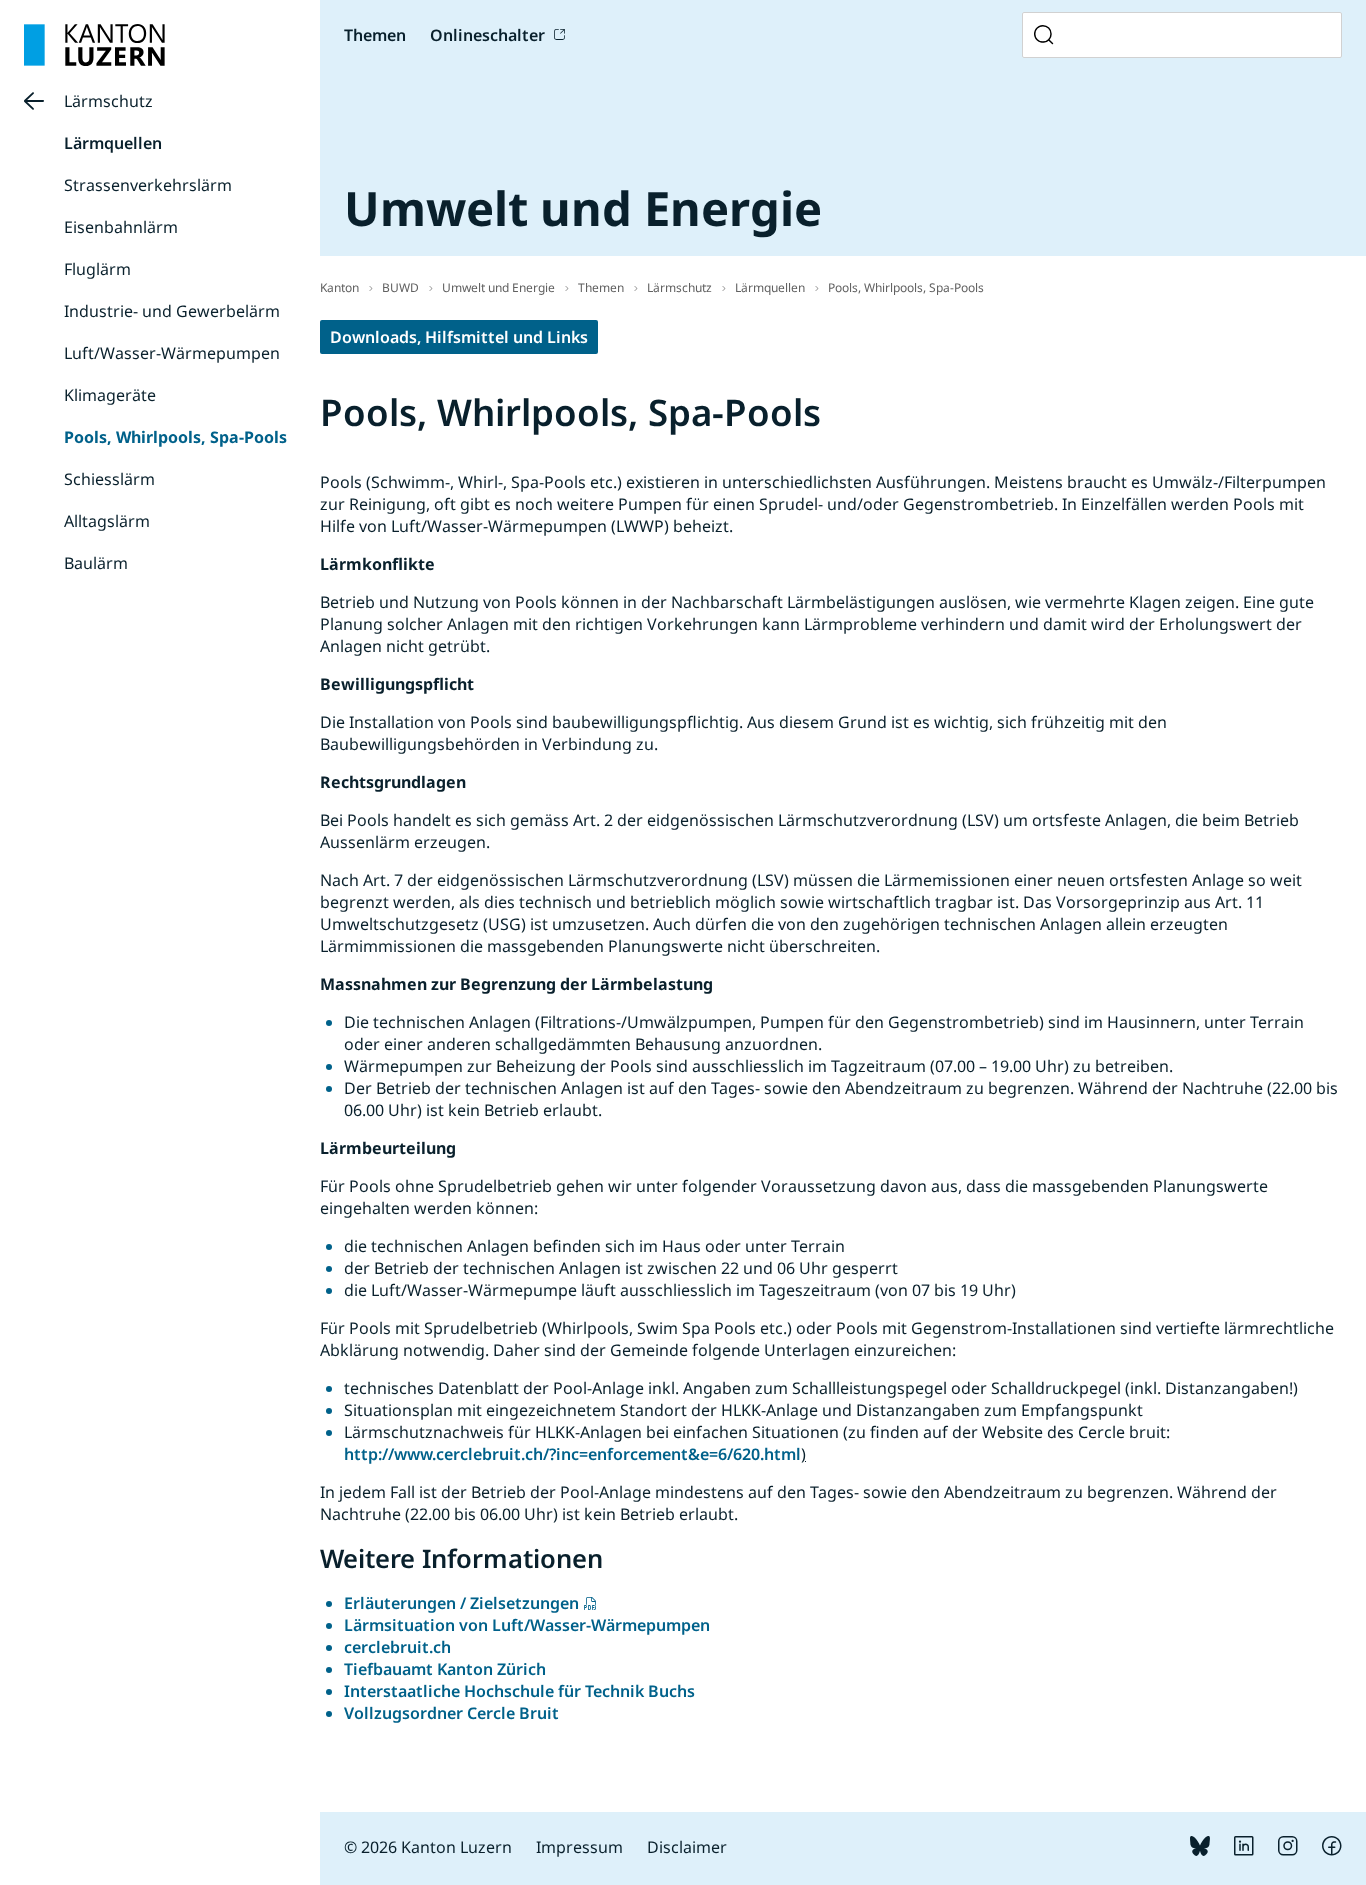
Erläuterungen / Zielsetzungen (461, 1603)
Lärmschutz (108, 101)
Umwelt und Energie (498, 287)
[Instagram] (1288, 1850)
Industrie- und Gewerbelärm (172, 311)
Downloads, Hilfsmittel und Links (459, 337)
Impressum (579, 1847)
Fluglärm (97, 269)
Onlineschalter (487, 35)
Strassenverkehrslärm (148, 185)
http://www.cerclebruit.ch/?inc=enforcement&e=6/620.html (572, 1454)
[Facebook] (1332, 1850)
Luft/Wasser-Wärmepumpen (172, 353)
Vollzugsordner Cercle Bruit (451, 1713)
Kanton (339, 287)
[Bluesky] (1200, 1850)
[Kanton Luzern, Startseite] (94, 45)
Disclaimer (687, 1847)
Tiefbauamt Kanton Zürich (445, 1669)
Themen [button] (375, 35)
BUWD (400, 287)
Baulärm (96, 563)
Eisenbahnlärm (121, 227)
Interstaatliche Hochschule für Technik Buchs (519, 1691)
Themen (601, 287)
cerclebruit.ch (397, 1647)
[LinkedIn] (1244, 1850)
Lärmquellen (113, 143)
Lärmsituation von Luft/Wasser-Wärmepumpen (527, 1625)
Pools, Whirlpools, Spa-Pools (175, 437)
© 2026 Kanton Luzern (428, 1847)
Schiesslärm (109, 479)
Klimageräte (110, 395)
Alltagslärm (107, 521)
